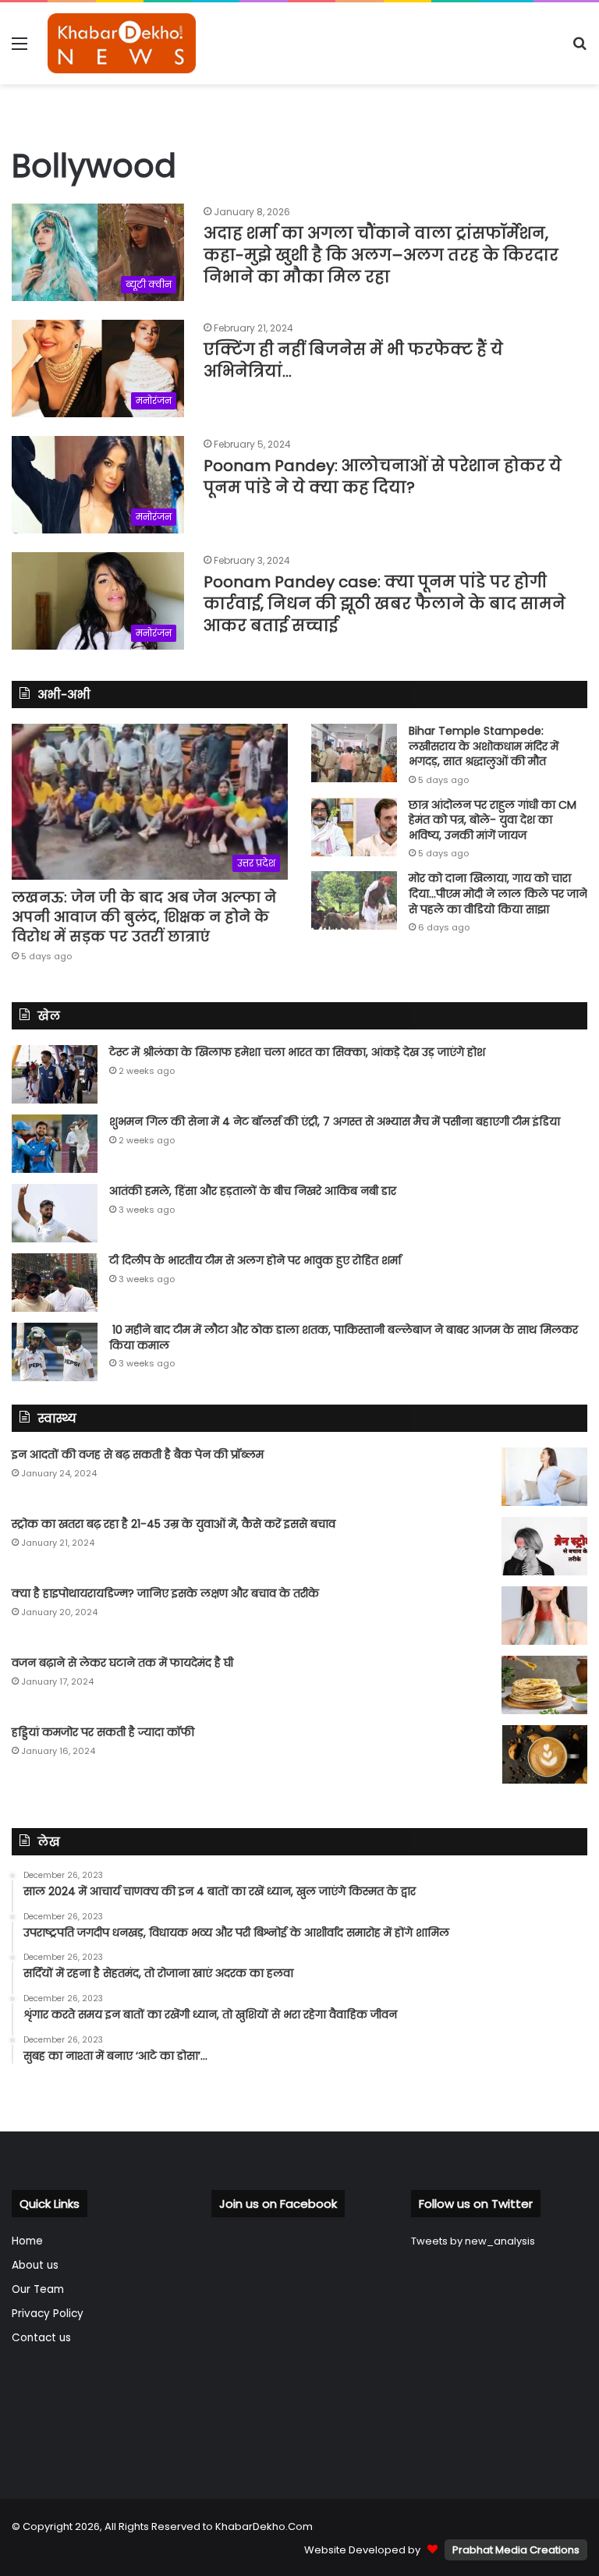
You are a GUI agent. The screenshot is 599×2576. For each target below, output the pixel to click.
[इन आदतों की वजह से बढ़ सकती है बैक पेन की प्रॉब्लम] (544, 1477)
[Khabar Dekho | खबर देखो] (122, 43)
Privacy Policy (48, 2314)
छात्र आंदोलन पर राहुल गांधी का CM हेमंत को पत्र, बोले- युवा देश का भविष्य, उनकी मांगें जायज (493, 820)
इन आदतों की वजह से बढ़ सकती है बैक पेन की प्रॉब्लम (138, 1455)
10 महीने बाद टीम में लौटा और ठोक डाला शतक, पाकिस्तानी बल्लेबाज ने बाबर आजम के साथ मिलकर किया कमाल (344, 1338)
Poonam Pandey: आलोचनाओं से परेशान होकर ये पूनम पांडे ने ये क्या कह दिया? (383, 477)
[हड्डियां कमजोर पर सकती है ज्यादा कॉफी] (544, 1754)
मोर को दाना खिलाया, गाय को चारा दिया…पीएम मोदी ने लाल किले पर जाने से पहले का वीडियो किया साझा (498, 893)
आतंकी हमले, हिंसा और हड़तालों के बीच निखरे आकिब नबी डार (253, 1191)
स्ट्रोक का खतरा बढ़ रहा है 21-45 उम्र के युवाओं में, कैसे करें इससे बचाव (174, 1524)
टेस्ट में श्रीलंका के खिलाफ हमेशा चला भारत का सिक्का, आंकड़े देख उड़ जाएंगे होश (297, 1052)
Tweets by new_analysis (473, 2241)
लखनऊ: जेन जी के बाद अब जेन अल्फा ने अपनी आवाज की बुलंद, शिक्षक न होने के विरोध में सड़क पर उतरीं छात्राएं (144, 917)
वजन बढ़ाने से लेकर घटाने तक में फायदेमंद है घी (122, 1663)
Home (27, 2241)
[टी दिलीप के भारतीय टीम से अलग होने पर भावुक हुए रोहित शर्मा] (55, 1283)
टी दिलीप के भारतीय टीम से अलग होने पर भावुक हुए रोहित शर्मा (255, 1260)
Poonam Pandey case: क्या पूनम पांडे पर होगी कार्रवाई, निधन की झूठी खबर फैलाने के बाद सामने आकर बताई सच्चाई (385, 604)
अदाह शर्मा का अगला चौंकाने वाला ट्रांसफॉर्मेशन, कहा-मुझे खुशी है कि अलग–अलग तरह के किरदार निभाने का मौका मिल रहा (381, 255)
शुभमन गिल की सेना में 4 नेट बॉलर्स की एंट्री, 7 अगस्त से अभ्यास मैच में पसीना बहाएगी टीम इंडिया (335, 1121)
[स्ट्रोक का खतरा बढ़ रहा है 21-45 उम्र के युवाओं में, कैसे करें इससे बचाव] (544, 1546)
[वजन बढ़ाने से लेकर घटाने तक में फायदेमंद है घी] (544, 1685)
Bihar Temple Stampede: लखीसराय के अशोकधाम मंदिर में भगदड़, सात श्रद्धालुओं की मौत (484, 746)
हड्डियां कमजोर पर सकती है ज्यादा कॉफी (103, 1732)
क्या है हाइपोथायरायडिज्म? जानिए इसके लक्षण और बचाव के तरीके (165, 1593)
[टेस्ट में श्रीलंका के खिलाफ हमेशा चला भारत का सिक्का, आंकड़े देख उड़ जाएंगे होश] (55, 1074)
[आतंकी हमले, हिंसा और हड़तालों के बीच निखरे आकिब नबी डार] (55, 1213)
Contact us (41, 2338)
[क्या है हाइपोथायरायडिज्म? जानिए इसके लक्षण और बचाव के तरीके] (544, 1616)
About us (35, 2265)
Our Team (38, 2289)
